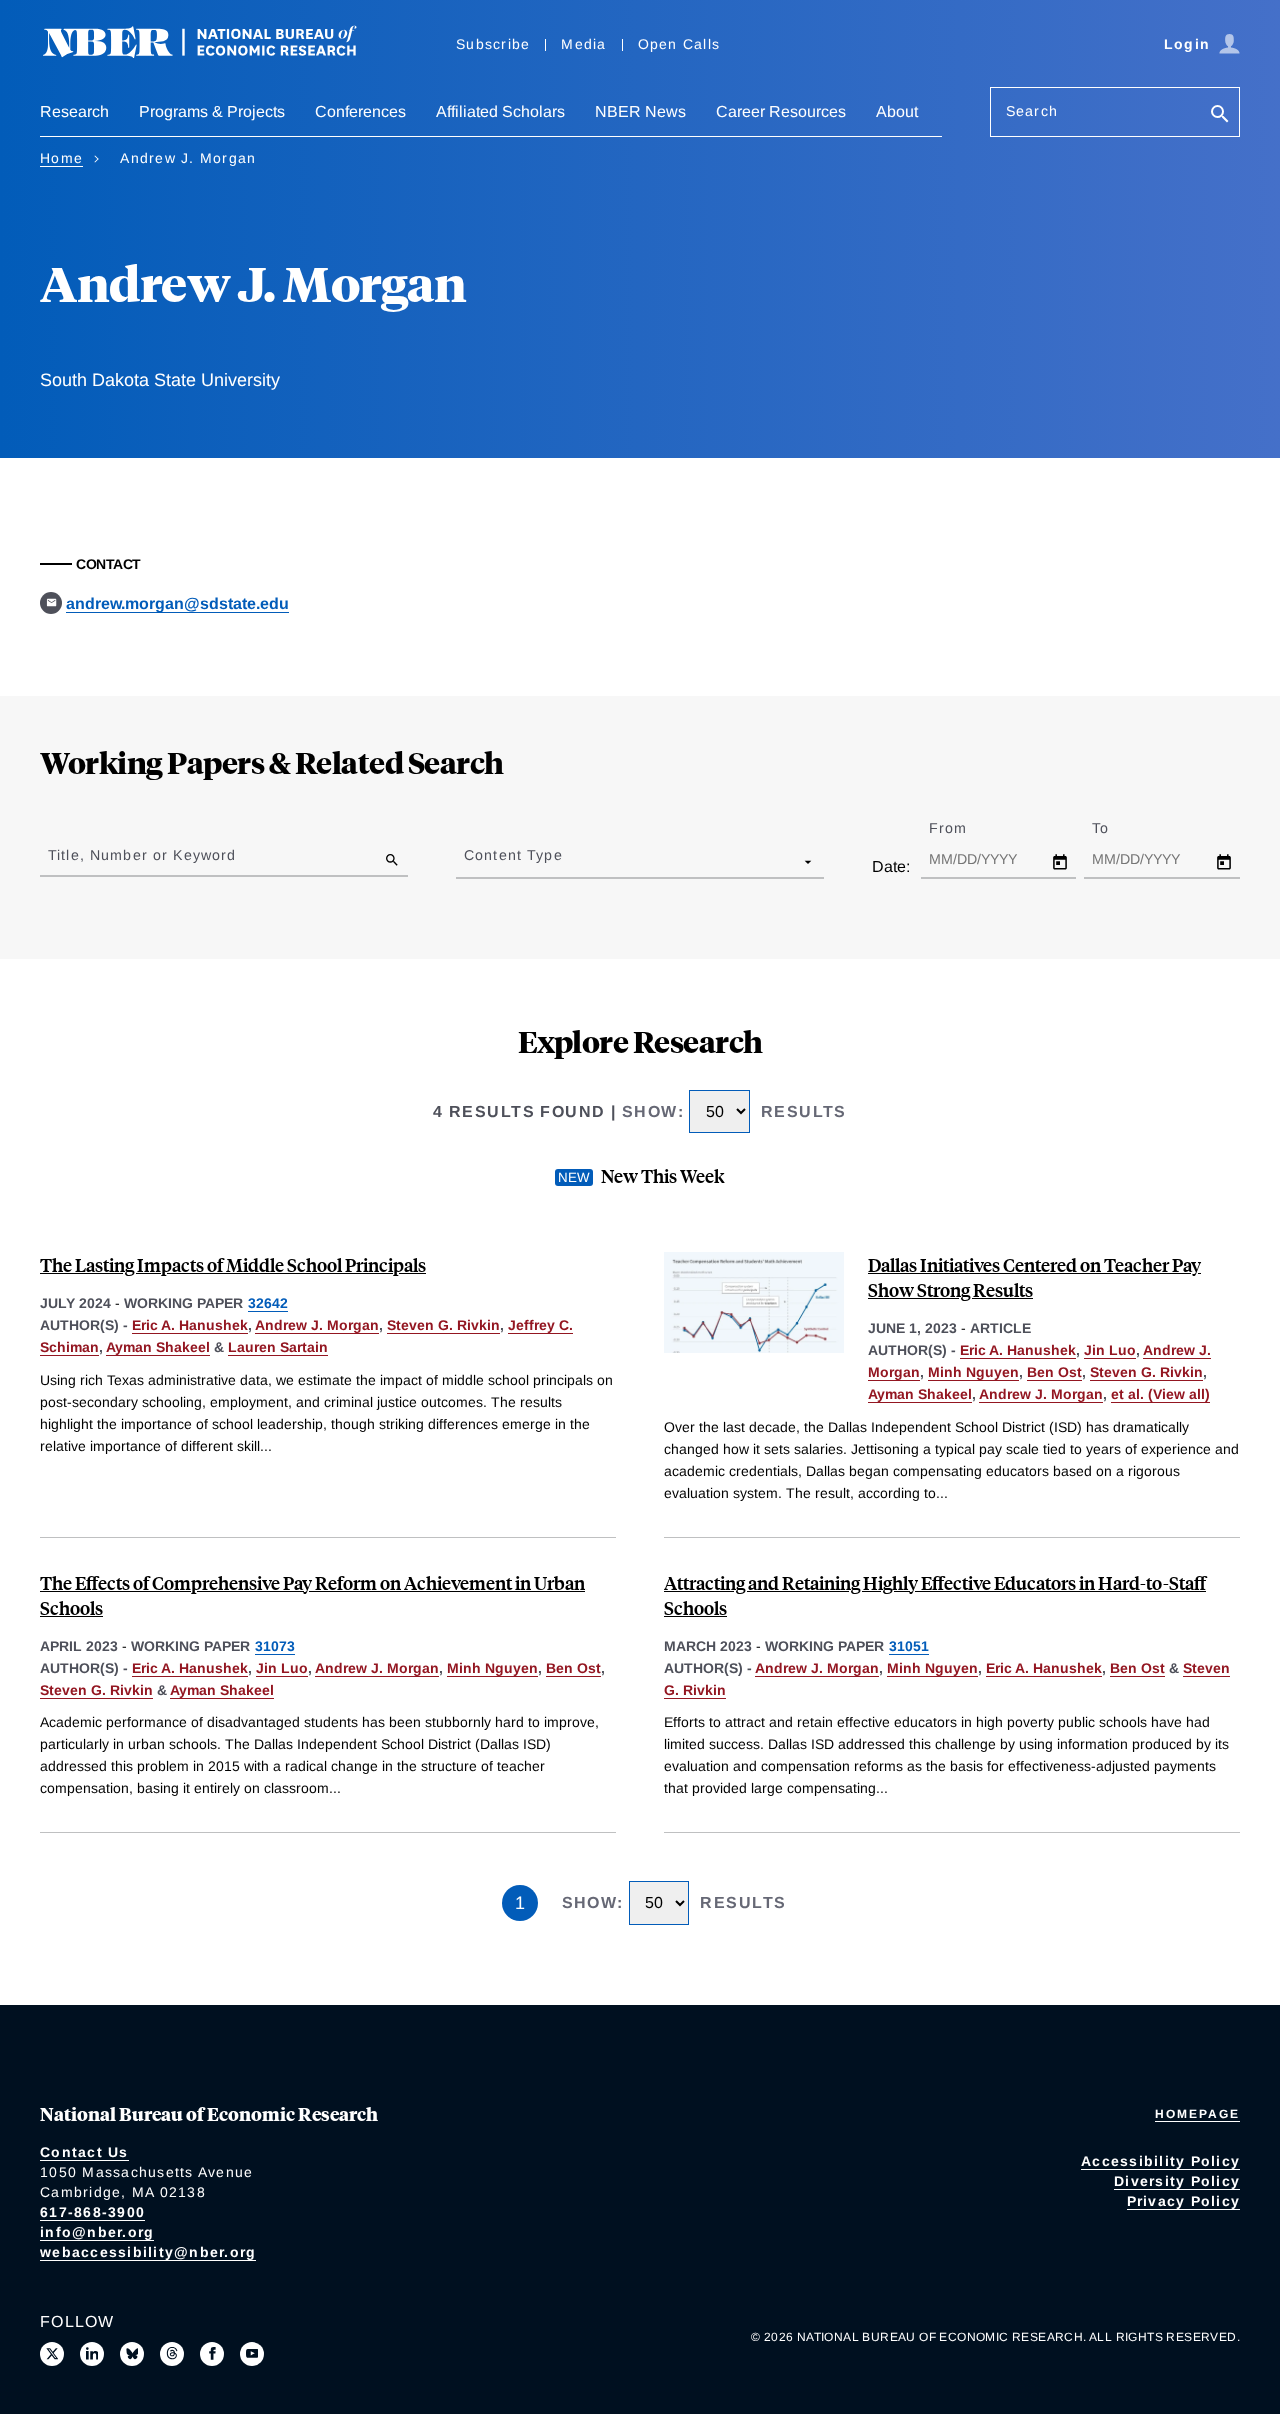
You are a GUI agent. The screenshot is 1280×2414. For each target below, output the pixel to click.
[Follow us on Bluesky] (132, 2354)
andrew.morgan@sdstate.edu (177, 603)
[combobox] (468, 861)
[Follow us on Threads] (172, 2354)
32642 (268, 1303)
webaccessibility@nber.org (148, 2252)
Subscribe (493, 44)
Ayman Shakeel (158, 1347)
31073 (275, 1646)
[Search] (1220, 115)
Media (583, 44)
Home (61, 158)
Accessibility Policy (1160, 2161)
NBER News (640, 111)
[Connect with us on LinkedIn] (92, 2354)
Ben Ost (1054, 1372)
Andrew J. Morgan (317, 1325)
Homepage (1197, 2114)
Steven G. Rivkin (443, 1325)
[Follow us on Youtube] (252, 2354)
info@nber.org (97, 2232)
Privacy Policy (1184, 2201)
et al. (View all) (1160, 1394)
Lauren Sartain (278, 1347)
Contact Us (84, 2152)
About (897, 111)
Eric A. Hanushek (190, 1325)
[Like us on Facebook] (212, 2354)
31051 (909, 1646)
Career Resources (781, 111)
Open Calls (679, 44)
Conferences (360, 111)
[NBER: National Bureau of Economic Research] (216, 52)
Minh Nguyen (973, 1372)
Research (74, 111)
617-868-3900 (92, 2212)
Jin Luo (1110, 1350)
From (965, 828)
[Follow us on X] (52, 2354)
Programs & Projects (212, 111)
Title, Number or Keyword (142, 855)
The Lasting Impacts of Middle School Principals (233, 1264)
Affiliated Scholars (500, 111)
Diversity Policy (1177, 2181)
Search (1032, 111)
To (1118, 828)
